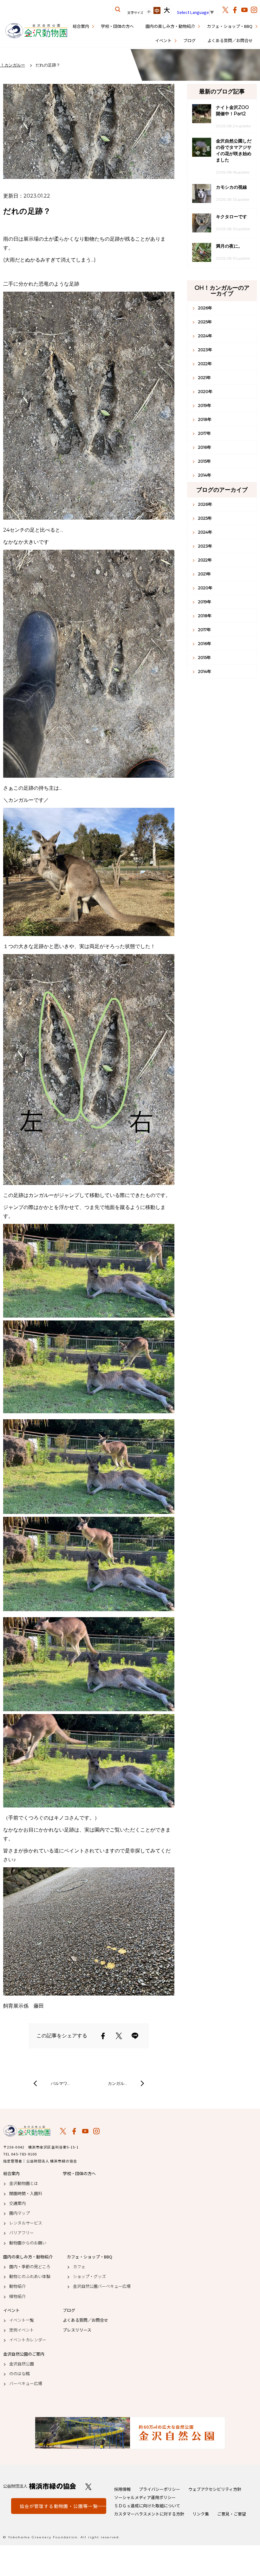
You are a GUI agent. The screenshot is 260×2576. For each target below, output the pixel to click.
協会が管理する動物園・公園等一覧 (59, 2506)
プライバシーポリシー (159, 2489)
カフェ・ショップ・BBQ (230, 26)
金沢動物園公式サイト (36, 31)
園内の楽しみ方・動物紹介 (170, 26)
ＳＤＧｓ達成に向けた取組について (147, 2506)
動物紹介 (17, 2286)
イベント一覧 (22, 2320)
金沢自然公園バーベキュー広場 (102, 2286)
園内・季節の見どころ (30, 2267)
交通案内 (17, 2203)
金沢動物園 (27, 2131)
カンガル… (117, 2083)
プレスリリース (77, 2330)
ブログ (189, 40)
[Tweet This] (119, 2036)
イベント (163, 40)
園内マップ (19, 2213)
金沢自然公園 (22, 2364)
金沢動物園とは (24, 2183)
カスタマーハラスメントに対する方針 (149, 2514)
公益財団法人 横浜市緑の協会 (40, 2486)
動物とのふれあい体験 (30, 2276)
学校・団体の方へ (117, 26)
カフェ (79, 2267)
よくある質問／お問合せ (230, 40)
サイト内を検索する (118, 9)
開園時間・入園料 (26, 2193)
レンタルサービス (26, 2223)
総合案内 (81, 26)
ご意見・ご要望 (232, 2514)
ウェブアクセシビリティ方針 (215, 2489)
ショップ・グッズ (89, 2276)
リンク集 (201, 2514)
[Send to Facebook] (103, 2036)
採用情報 (122, 2489)
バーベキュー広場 (26, 2383)
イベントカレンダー (28, 2340)
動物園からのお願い (28, 2243)
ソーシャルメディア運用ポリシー (145, 2497)
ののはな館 (19, 2374)
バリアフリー (22, 2233)
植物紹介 (17, 2296)
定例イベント (22, 2330)
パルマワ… (60, 2083)
